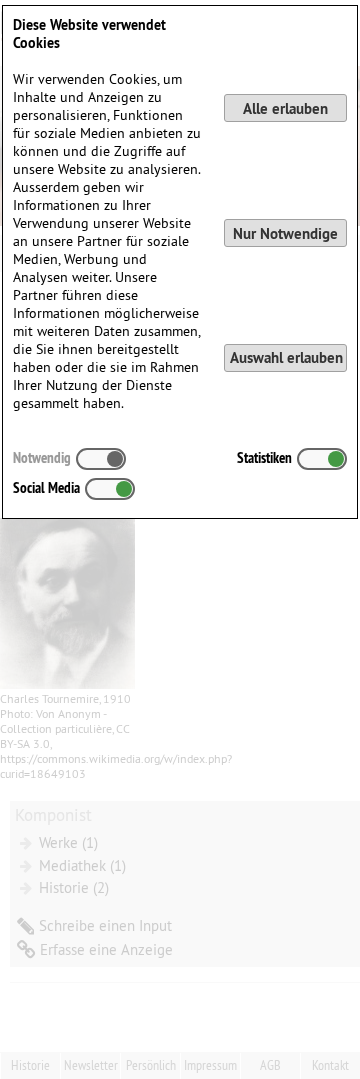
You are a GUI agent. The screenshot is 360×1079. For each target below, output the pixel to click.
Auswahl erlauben (286, 357)
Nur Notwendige (285, 233)
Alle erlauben (285, 108)
